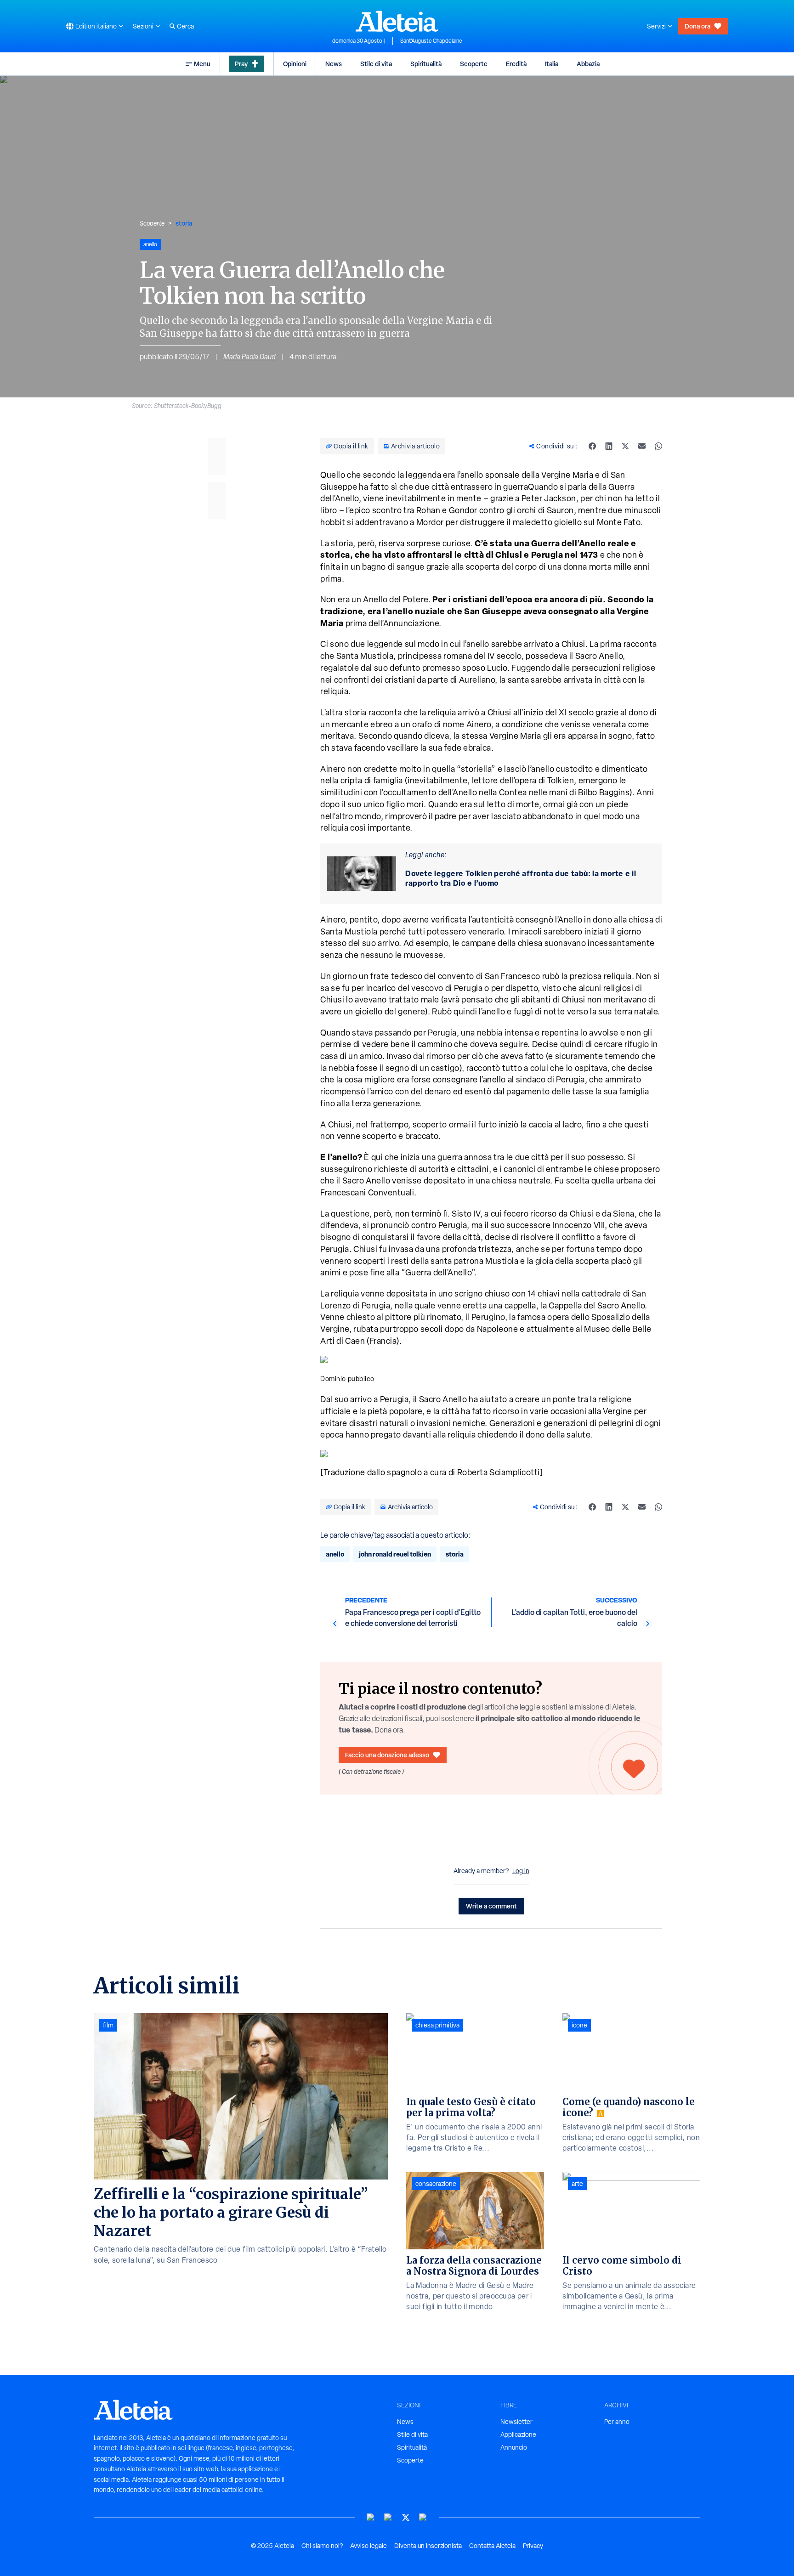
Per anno (617, 2422)
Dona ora (698, 26)
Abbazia (588, 64)
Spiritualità (426, 64)
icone (579, 2025)
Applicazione (518, 2434)
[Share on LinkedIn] (609, 446)
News (334, 64)
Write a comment (491, 1906)
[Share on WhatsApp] (658, 446)
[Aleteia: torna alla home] (397, 21)
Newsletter (516, 2422)
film (108, 2025)
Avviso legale (369, 2546)
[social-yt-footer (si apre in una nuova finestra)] (371, 2517)
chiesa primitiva (437, 2025)
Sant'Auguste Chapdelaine (431, 41)
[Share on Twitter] (625, 446)
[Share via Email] (642, 446)
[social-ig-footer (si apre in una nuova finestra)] (423, 2517)
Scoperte (474, 64)
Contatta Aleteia (492, 2546)
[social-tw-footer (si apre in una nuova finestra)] (406, 2517)
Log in (521, 1871)
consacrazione (436, 2184)
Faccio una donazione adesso (387, 1755)
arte (577, 2184)
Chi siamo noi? (322, 2546)
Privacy (533, 2546)
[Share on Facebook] (592, 446)
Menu (202, 64)
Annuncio (514, 2447)
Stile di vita (376, 64)
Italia (552, 64)
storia (184, 223)
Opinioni (295, 64)
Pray (241, 64)
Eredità (516, 64)
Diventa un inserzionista (428, 2546)
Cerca (185, 26)
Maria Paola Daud (250, 357)
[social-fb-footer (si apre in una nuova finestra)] (388, 2517)
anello (335, 1554)
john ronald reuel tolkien (395, 1554)
